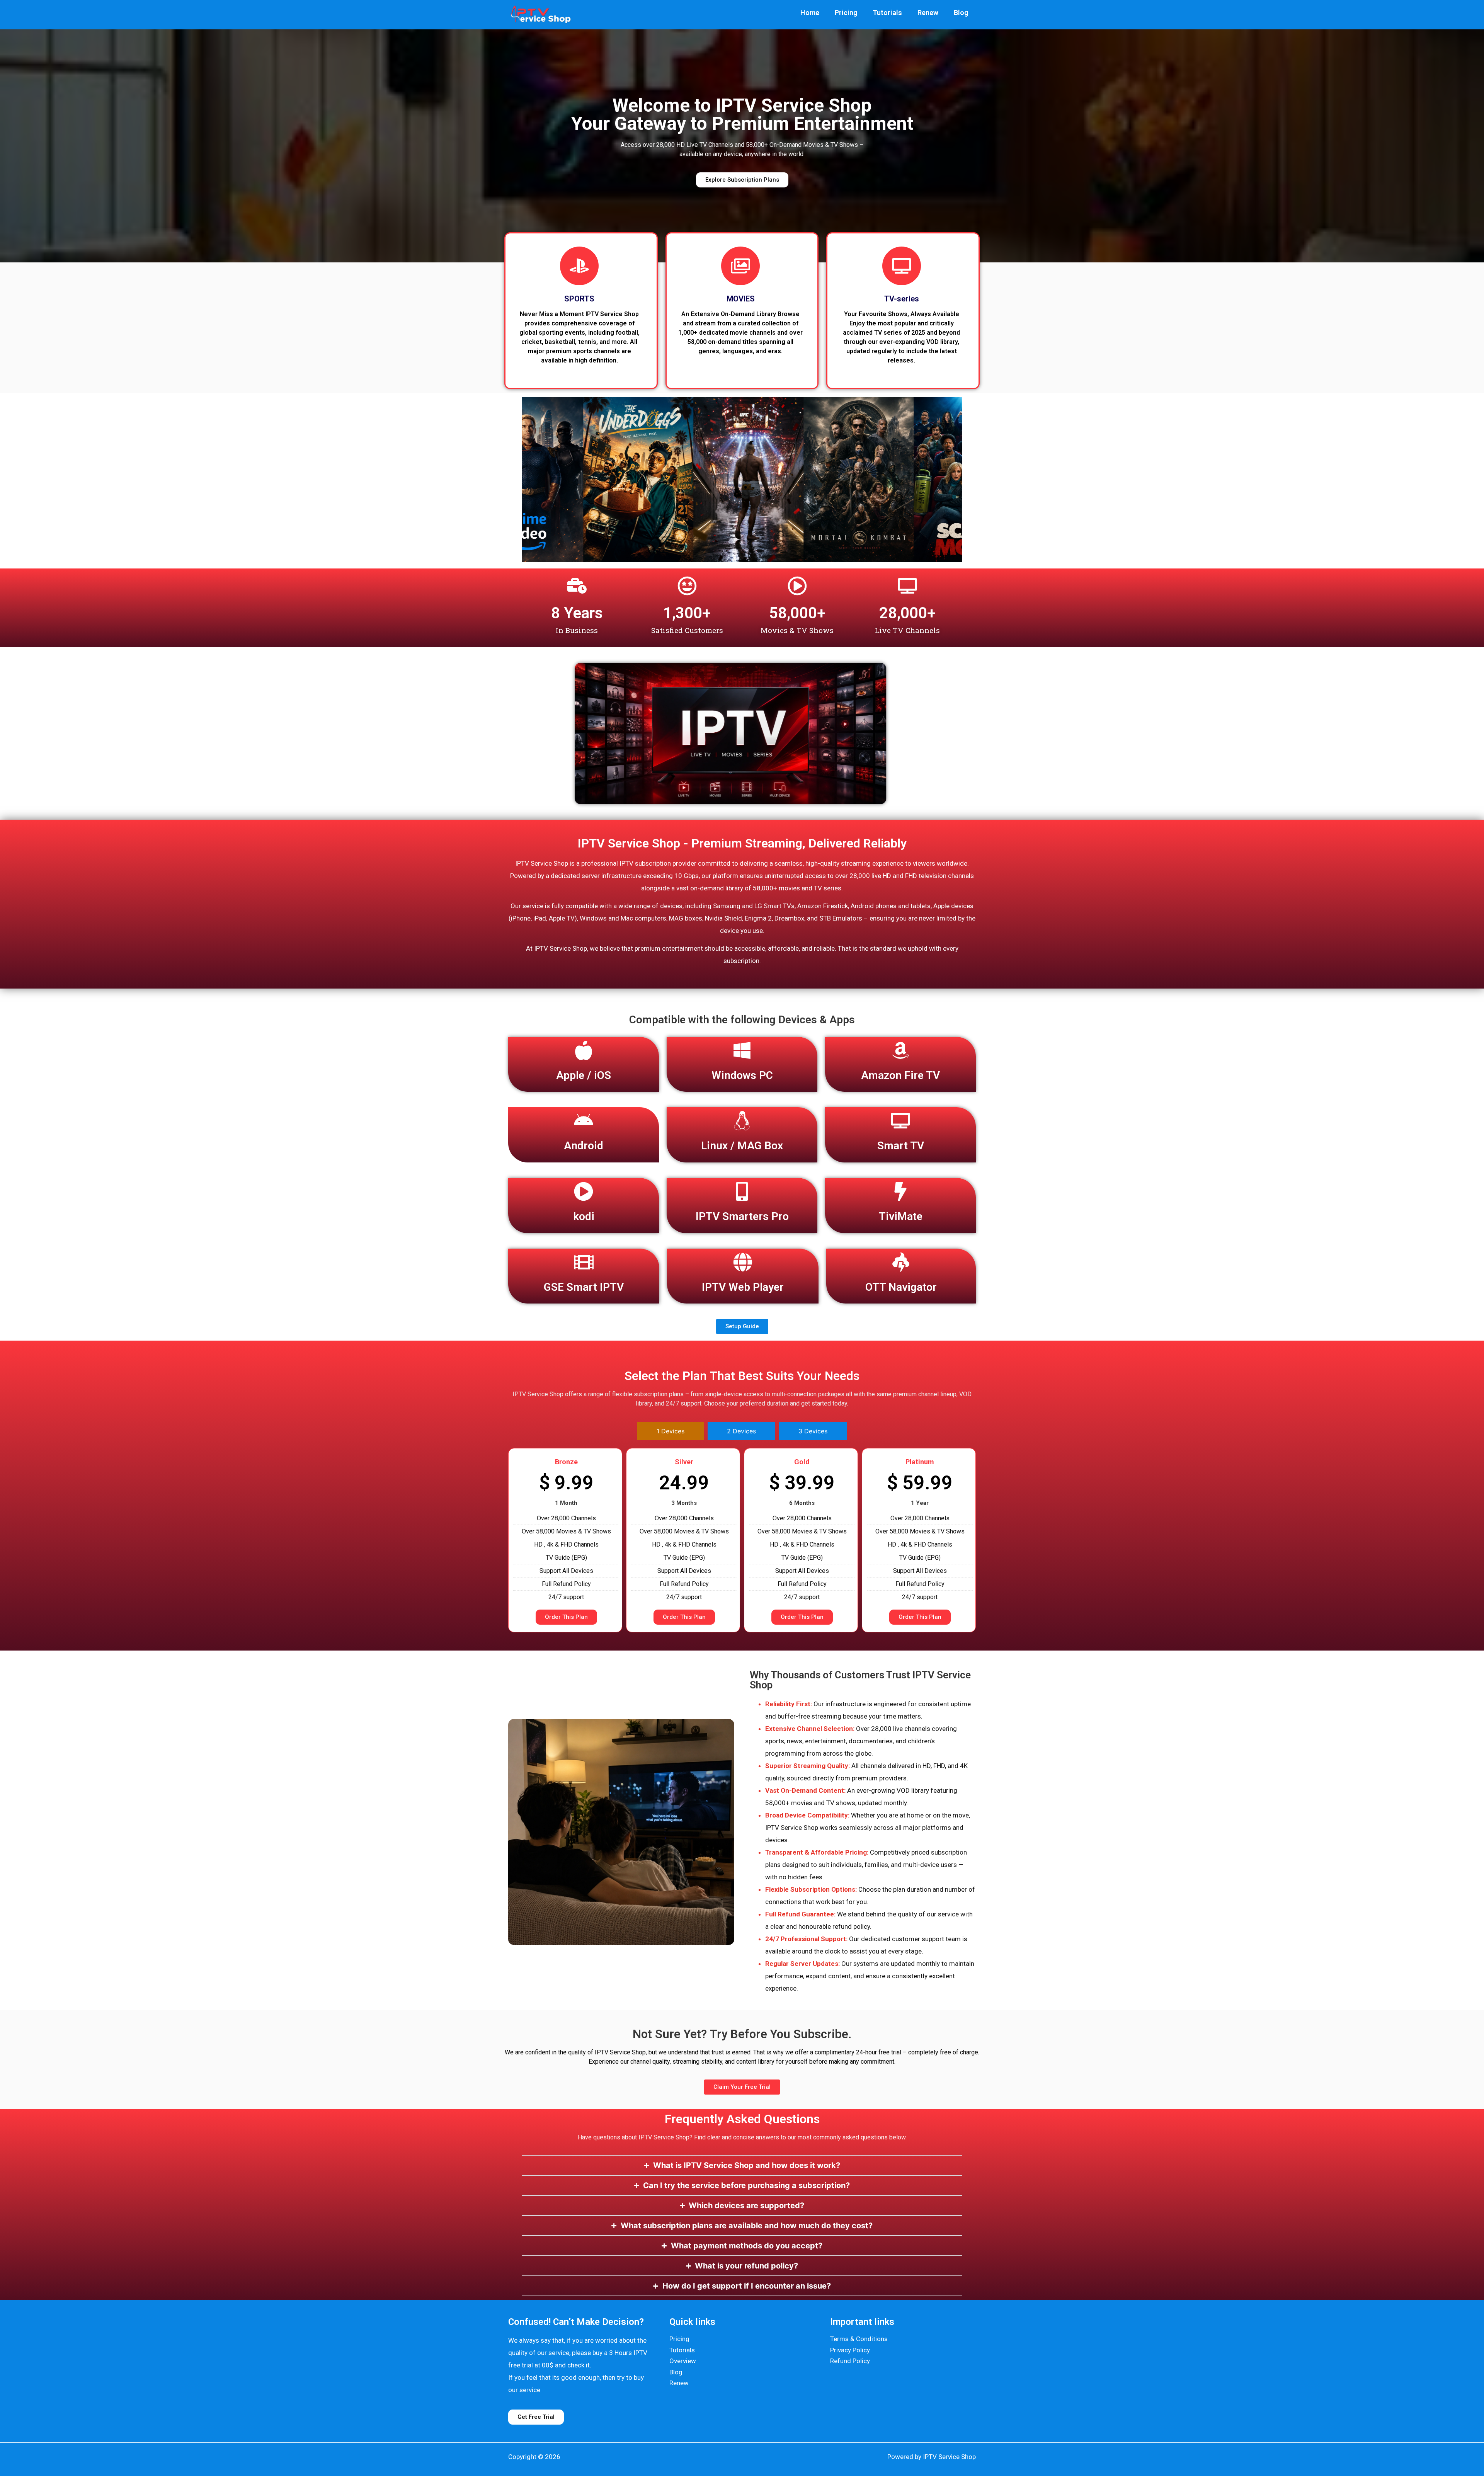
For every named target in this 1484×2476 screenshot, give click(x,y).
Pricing (846, 13)
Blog (961, 13)
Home (810, 13)
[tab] (671, 1431)
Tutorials (887, 13)
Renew (928, 13)
